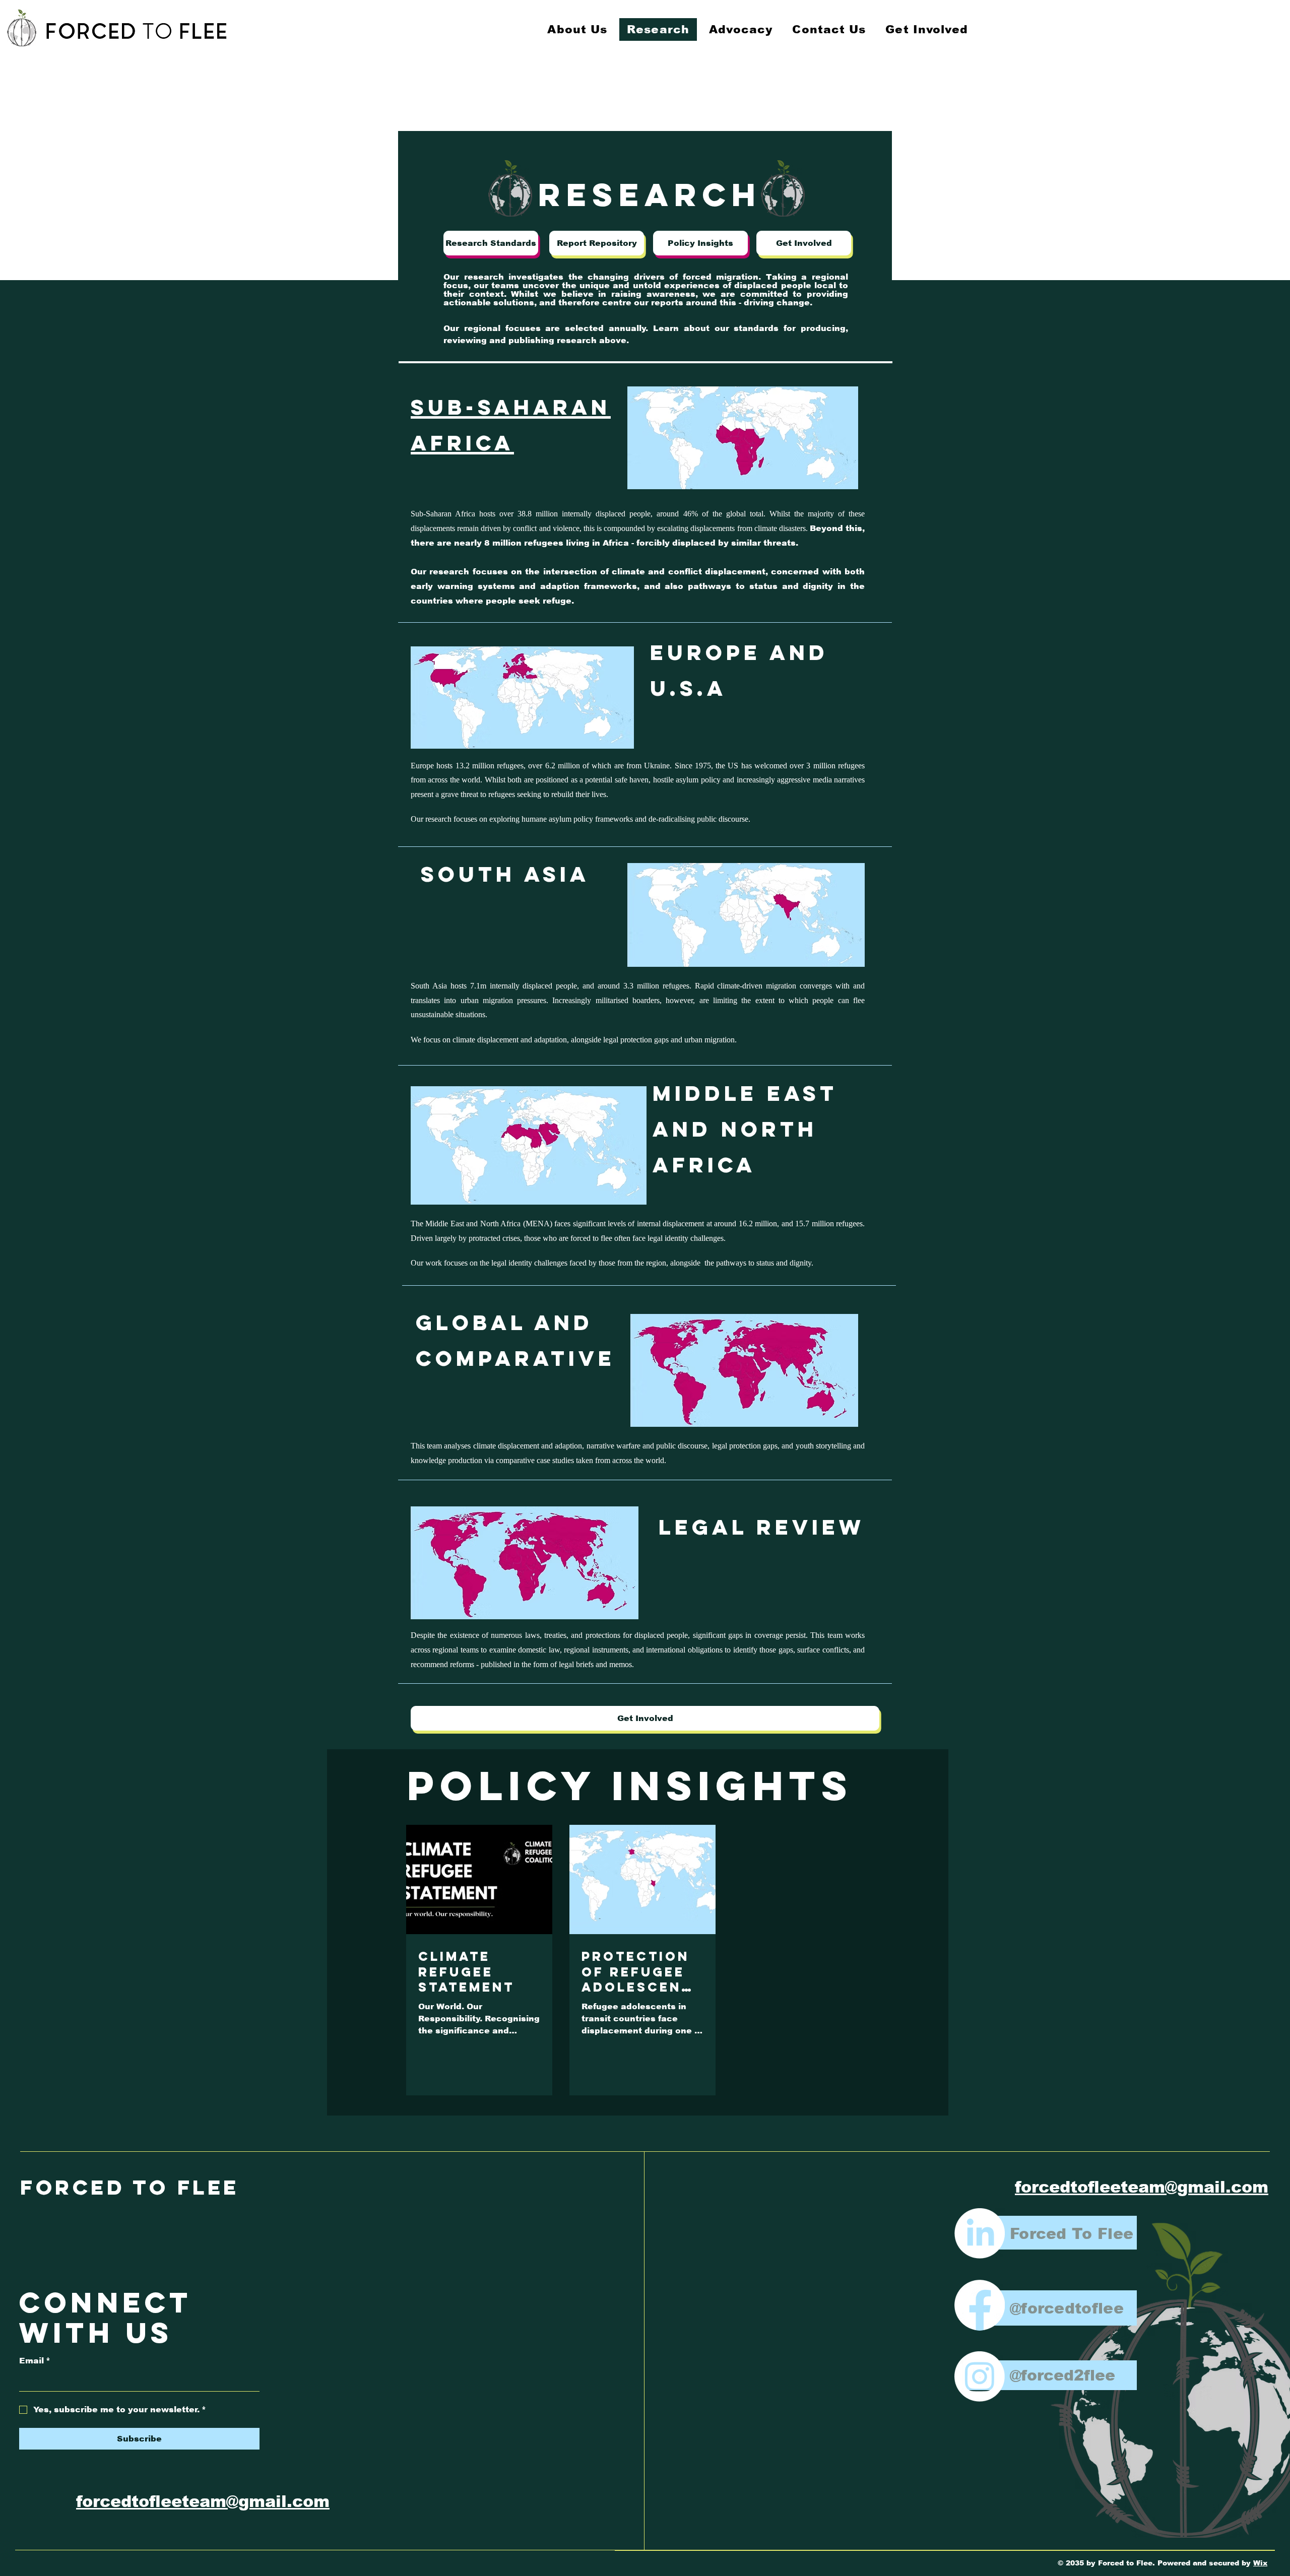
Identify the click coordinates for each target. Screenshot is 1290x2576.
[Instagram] (980, 2376)
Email (35, 2361)
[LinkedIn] (980, 2233)
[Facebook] (980, 2305)
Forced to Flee (130, 2187)
